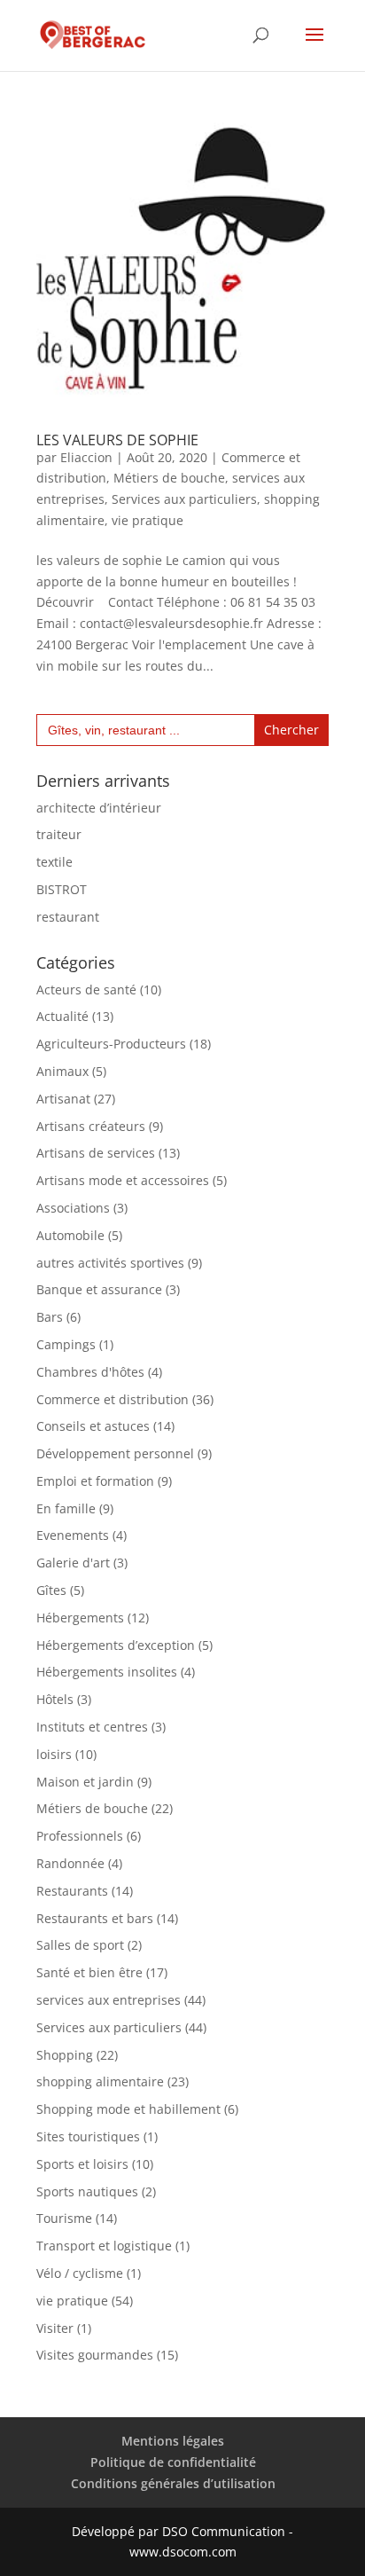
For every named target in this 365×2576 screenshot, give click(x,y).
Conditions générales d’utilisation (173, 2483)
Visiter (55, 2328)
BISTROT (62, 889)
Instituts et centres (92, 1727)
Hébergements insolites (107, 1672)
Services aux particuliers (184, 499)
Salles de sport (80, 1945)
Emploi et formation (95, 1481)
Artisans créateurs (91, 1126)
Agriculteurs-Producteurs (111, 1044)
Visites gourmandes (95, 2355)
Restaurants (72, 1891)
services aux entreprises (109, 2000)
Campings (66, 1344)
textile (54, 862)
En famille (66, 1508)
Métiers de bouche (169, 478)
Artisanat (63, 1099)
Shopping (65, 2055)
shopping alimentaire (100, 2081)
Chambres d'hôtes (90, 1372)
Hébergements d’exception (116, 1645)
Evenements (73, 1535)
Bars (50, 1317)
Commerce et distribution (113, 1399)
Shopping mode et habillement (128, 2109)
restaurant (68, 917)
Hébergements (80, 1618)
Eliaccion (86, 457)
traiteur (59, 834)
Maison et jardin (85, 1782)
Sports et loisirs (82, 2164)
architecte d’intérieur (99, 808)
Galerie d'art (73, 1563)
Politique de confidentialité (173, 2462)
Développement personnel (115, 1453)
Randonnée (70, 1863)
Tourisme (64, 2218)
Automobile (70, 1235)
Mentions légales (173, 2441)
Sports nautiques (87, 2191)
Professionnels (80, 1836)
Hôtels (55, 1699)
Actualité (62, 1016)
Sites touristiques (88, 2136)
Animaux (62, 1071)
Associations (73, 1208)
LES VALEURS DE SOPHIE (117, 440)
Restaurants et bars (95, 1918)
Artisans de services (96, 1153)
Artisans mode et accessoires (123, 1180)
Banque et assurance (99, 1289)
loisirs (54, 1754)
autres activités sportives (110, 1263)
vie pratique (148, 520)
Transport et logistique (104, 2246)
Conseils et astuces (93, 1426)
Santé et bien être (89, 1972)
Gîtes (51, 1590)
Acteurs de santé (86, 990)
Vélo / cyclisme (80, 2273)
